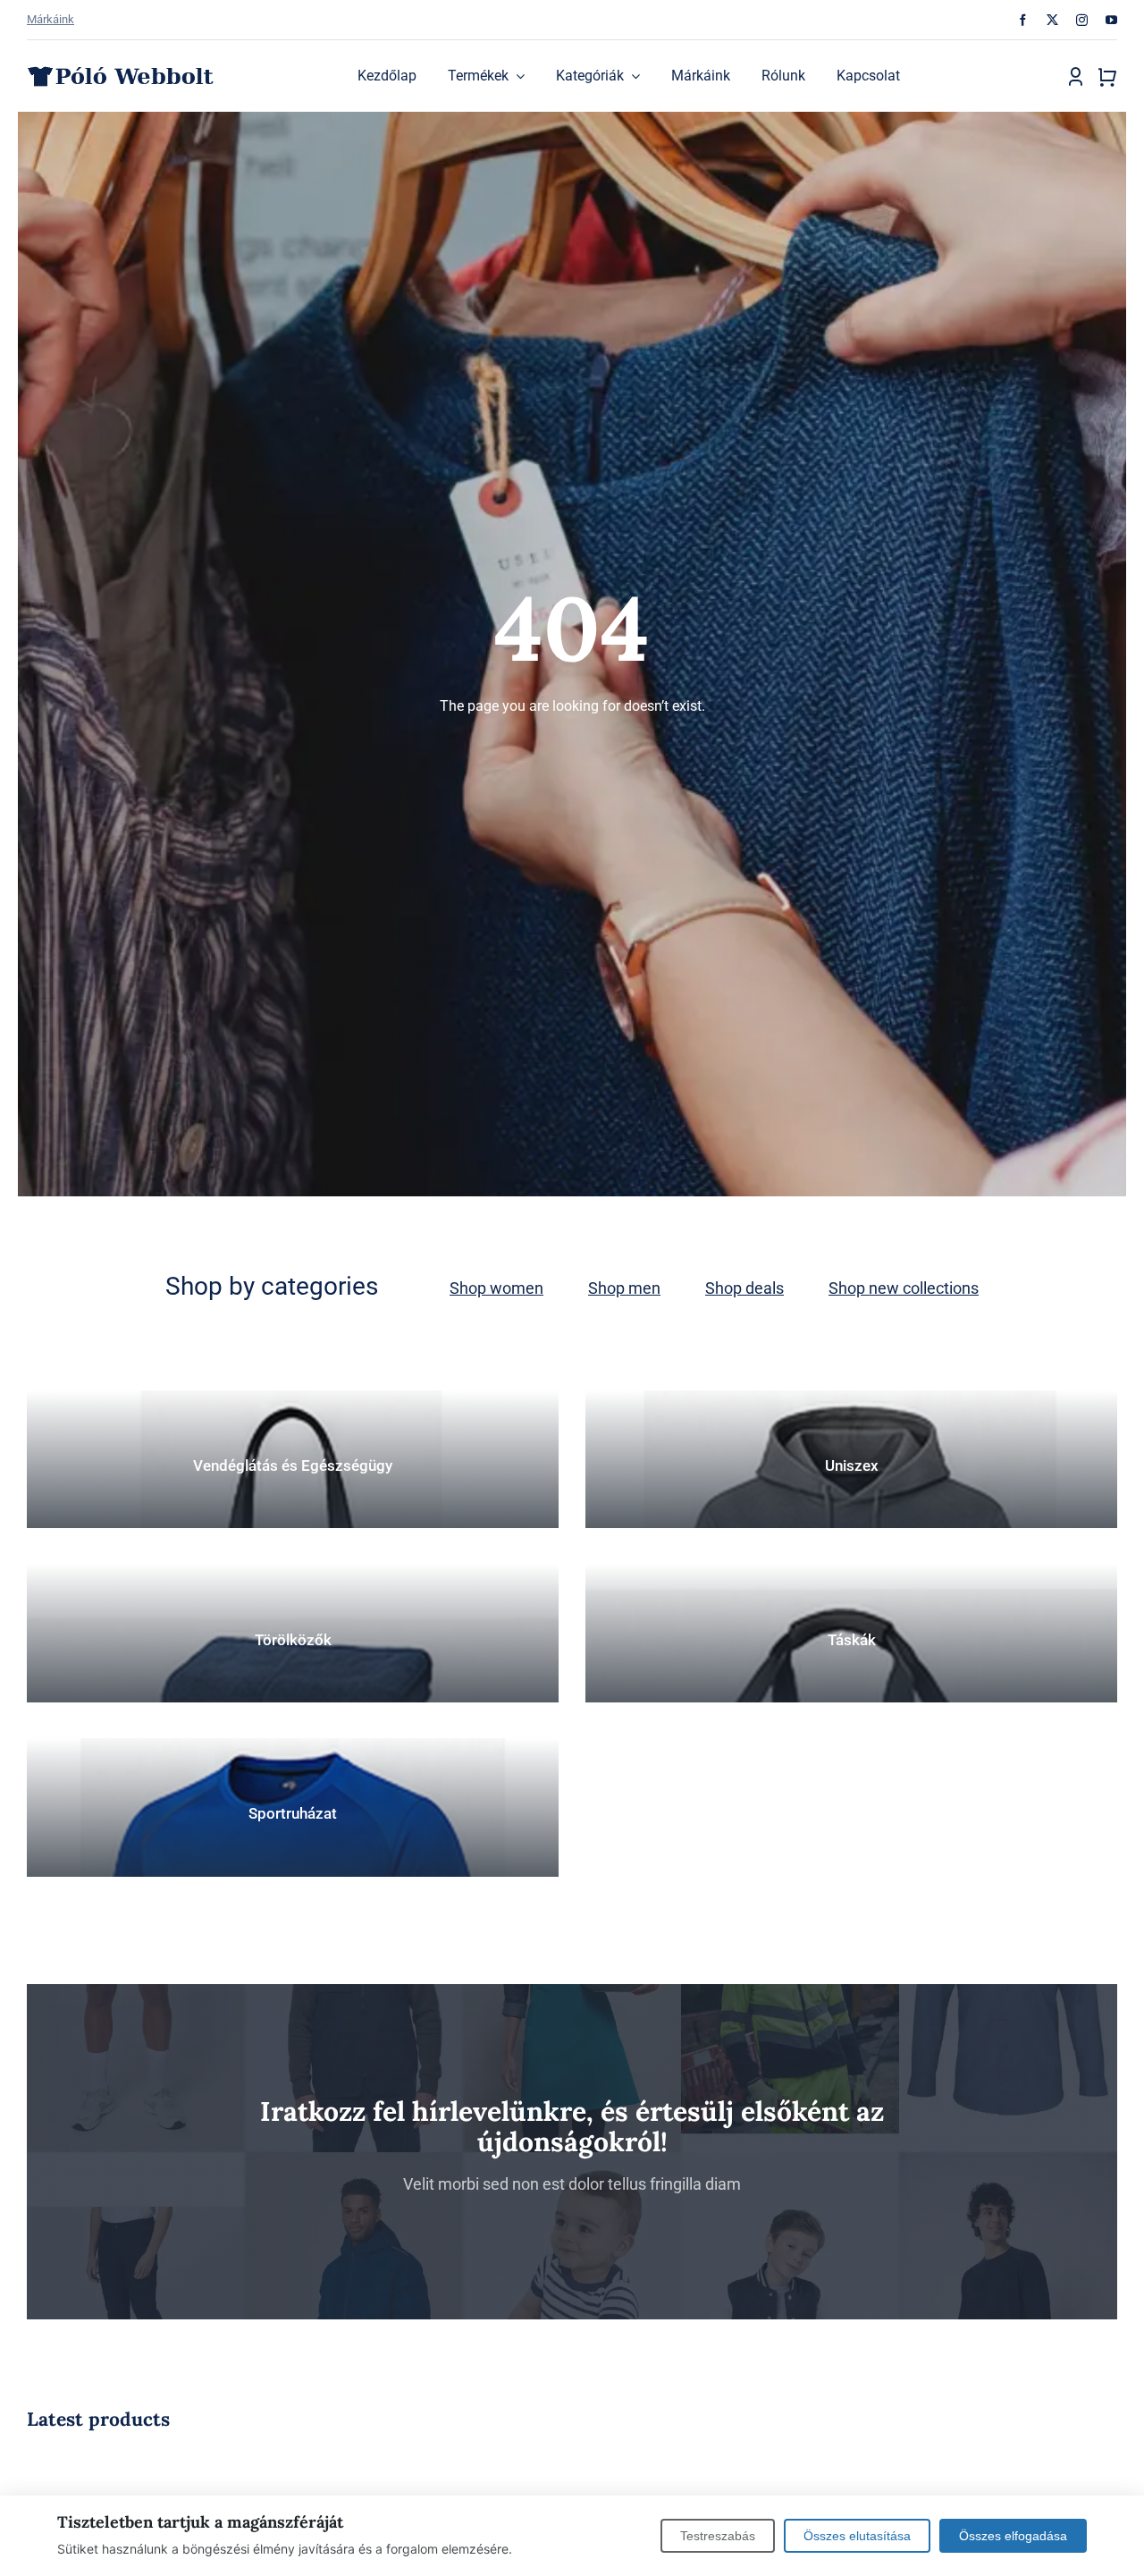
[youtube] (1111, 20)
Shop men (624, 1288)
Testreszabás (718, 2536)
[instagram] (1082, 20)
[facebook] (1023, 20)
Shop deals (744, 1288)
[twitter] (1052, 20)
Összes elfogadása (1013, 2536)
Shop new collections (904, 1288)
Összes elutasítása (857, 2536)
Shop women (496, 1288)
